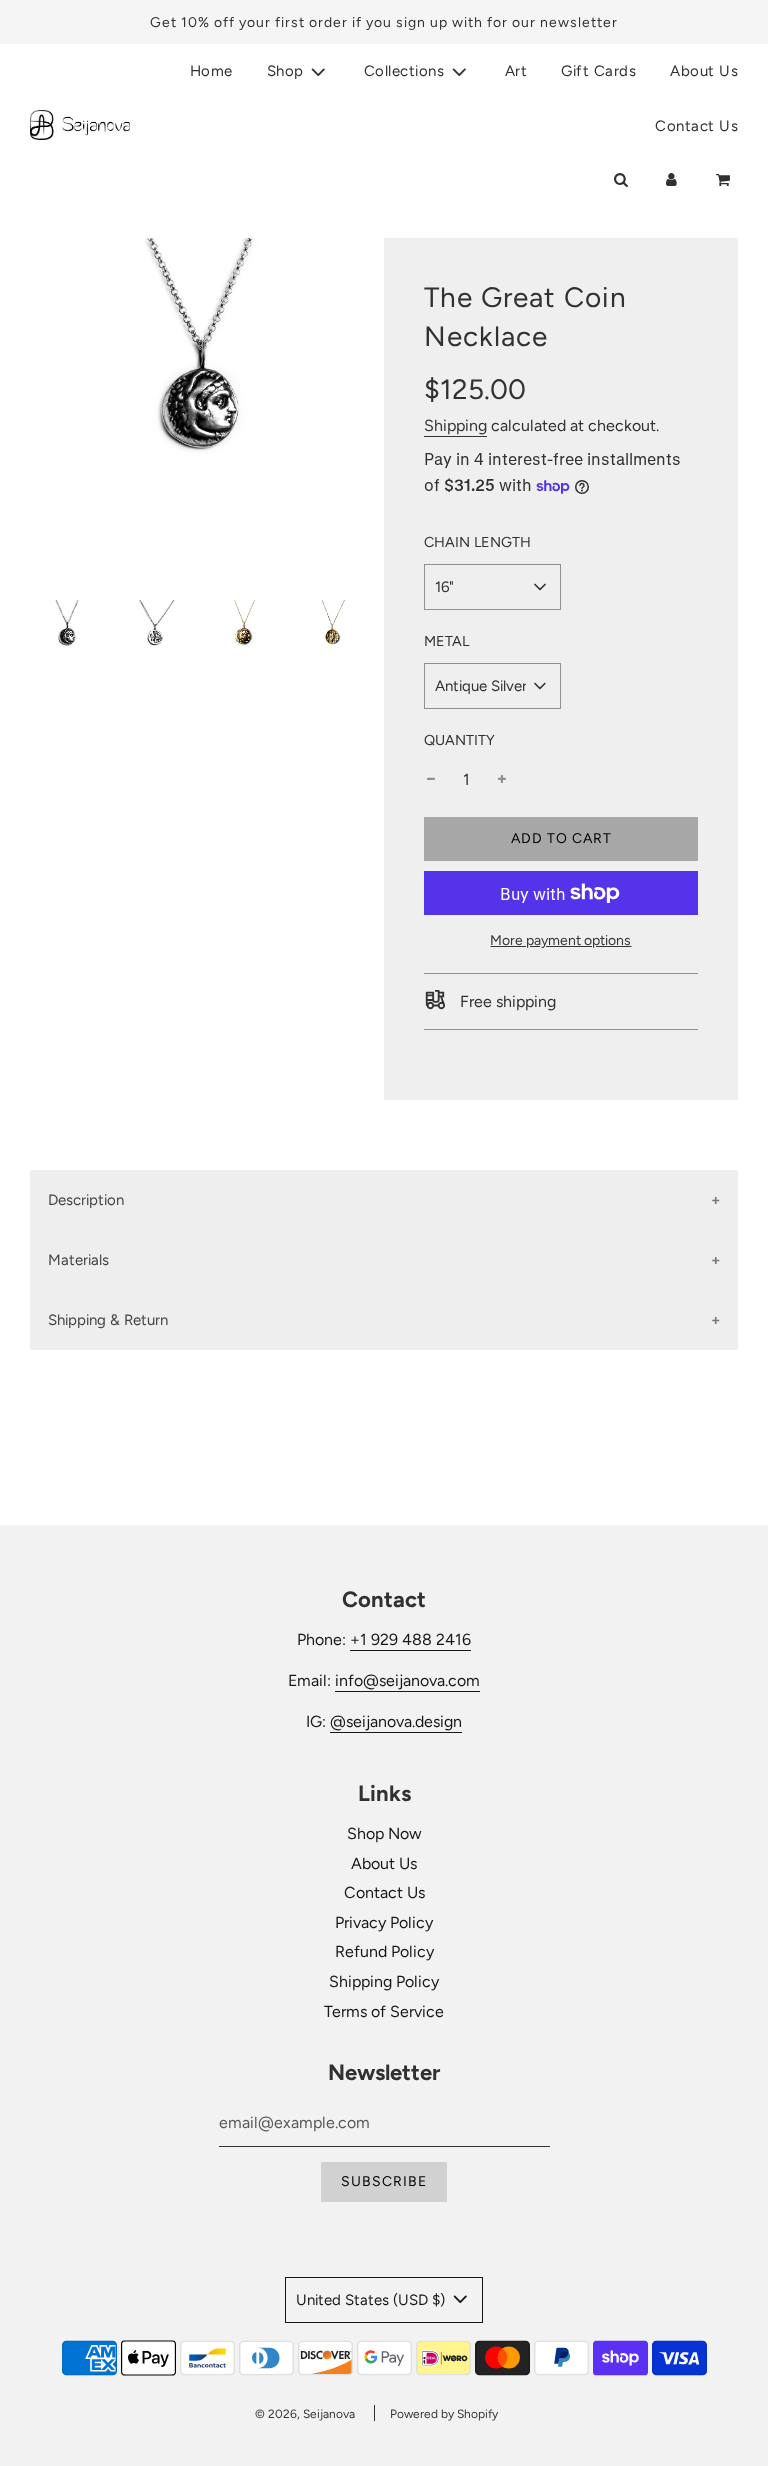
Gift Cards (598, 71)
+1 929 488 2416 (410, 1639)
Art (516, 71)
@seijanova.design (396, 1721)
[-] (431, 780)
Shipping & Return (108, 1320)
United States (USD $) (372, 2300)
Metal (446, 641)
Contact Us (696, 126)
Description (86, 1200)
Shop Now (384, 1833)
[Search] (620, 180)
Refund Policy (384, 1951)
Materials (78, 1260)
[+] (502, 780)
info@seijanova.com (407, 1680)
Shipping (455, 425)
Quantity (459, 740)
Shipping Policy (384, 1981)
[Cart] (725, 180)
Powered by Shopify (444, 2414)
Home (211, 71)
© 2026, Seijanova (305, 2414)
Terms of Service (384, 2011)
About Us (704, 71)
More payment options (560, 940)
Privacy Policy (384, 1922)
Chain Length (477, 542)
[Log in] (671, 180)
